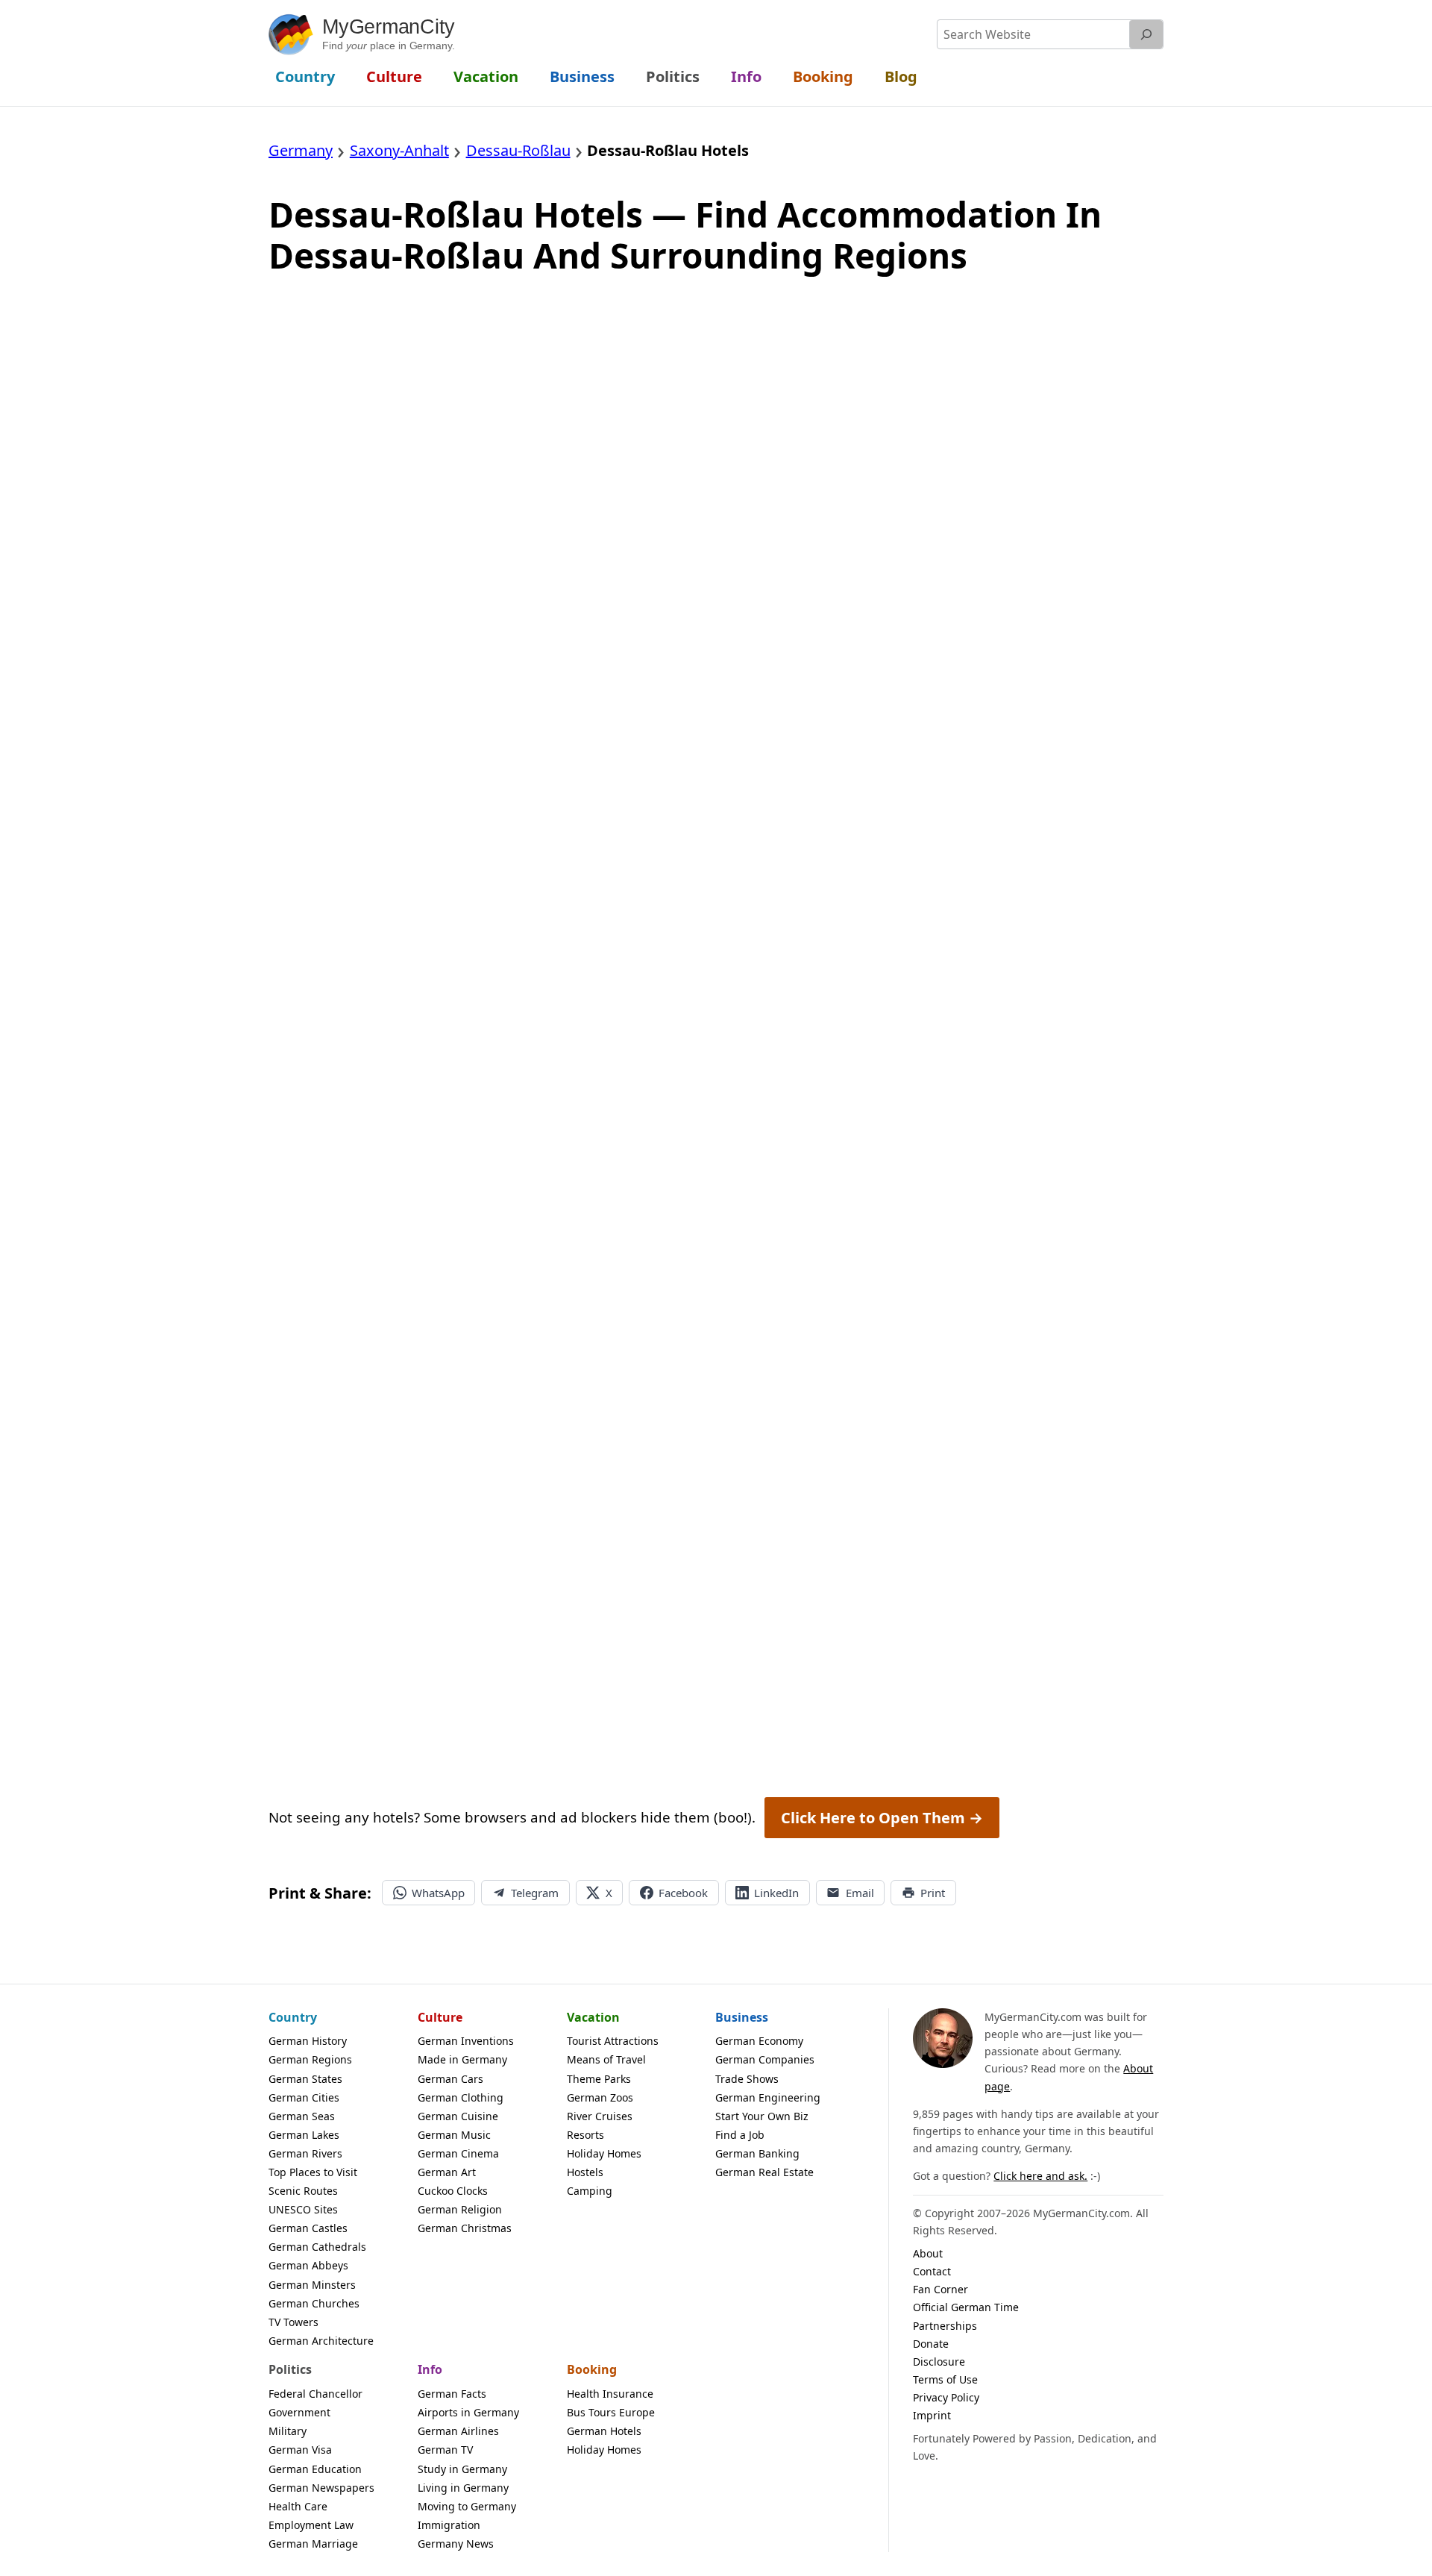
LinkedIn (776, 1893)
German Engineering (768, 2097)
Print (933, 1893)
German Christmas (465, 2228)
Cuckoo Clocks (453, 2191)
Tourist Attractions (613, 2041)
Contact (932, 2271)
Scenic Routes (303, 2191)
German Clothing (461, 2097)
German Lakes (304, 2135)
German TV (445, 2450)
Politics (290, 2369)
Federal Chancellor (315, 2394)
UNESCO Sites (303, 2209)
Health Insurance (610, 2394)
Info (430, 2369)
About (928, 2253)
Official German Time (966, 2307)
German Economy (759, 2041)
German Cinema (458, 2153)
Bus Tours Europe (611, 2412)
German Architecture (321, 2341)
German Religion (460, 2209)
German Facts (452, 2394)
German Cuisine (458, 2116)
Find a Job (740, 2135)
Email (860, 1893)
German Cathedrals (317, 2247)
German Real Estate (764, 2172)
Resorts (585, 2135)
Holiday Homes (604, 2153)
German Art (447, 2172)
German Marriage (313, 2544)
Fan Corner (940, 2289)
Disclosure (939, 2362)
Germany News (456, 2544)
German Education (315, 2469)
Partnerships (945, 2326)
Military (288, 2431)
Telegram (535, 1893)
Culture (440, 2017)
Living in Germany (463, 2488)
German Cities (304, 2097)
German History (308, 2041)
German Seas (302, 2116)
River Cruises (600, 2116)
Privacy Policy (946, 2397)
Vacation (593, 2017)
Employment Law (311, 2525)
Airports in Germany (468, 2412)
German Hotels (604, 2431)
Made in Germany (462, 2059)
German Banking (757, 2153)
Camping (590, 2191)
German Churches (314, 2303)
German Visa (300, 2450)
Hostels (585, 2172)
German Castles (308, 2228)
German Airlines (458, 2431)
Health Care (298, 2506)
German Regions (310, 2059)
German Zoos (600, 2097)
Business (742, 2017)
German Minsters (312, 2285)
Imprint (932, 2415)
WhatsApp (438, 1893)
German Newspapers (321, 2488)
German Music (454, 2135)
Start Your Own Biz (762, 2116)
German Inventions (466, 2041)
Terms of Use (945, 2379)
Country (293, 2017)
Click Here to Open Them (882, 1818)
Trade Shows (747, 2079)
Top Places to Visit (313, 2172)
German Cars (450, 2079)
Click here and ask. (1040, 2176)
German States (305, 2079)
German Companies (765, 2059)
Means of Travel (606, 2059)
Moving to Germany (467, 2506)
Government (299, 2412)
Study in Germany (462, 2469)
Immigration (449, 2525)
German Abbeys (308, 2265)
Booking (592, 2369)
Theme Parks (599, 2079)
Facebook (683, 1893)
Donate (931, 2344)
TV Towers (293, 2322)
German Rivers (305, 2153)
